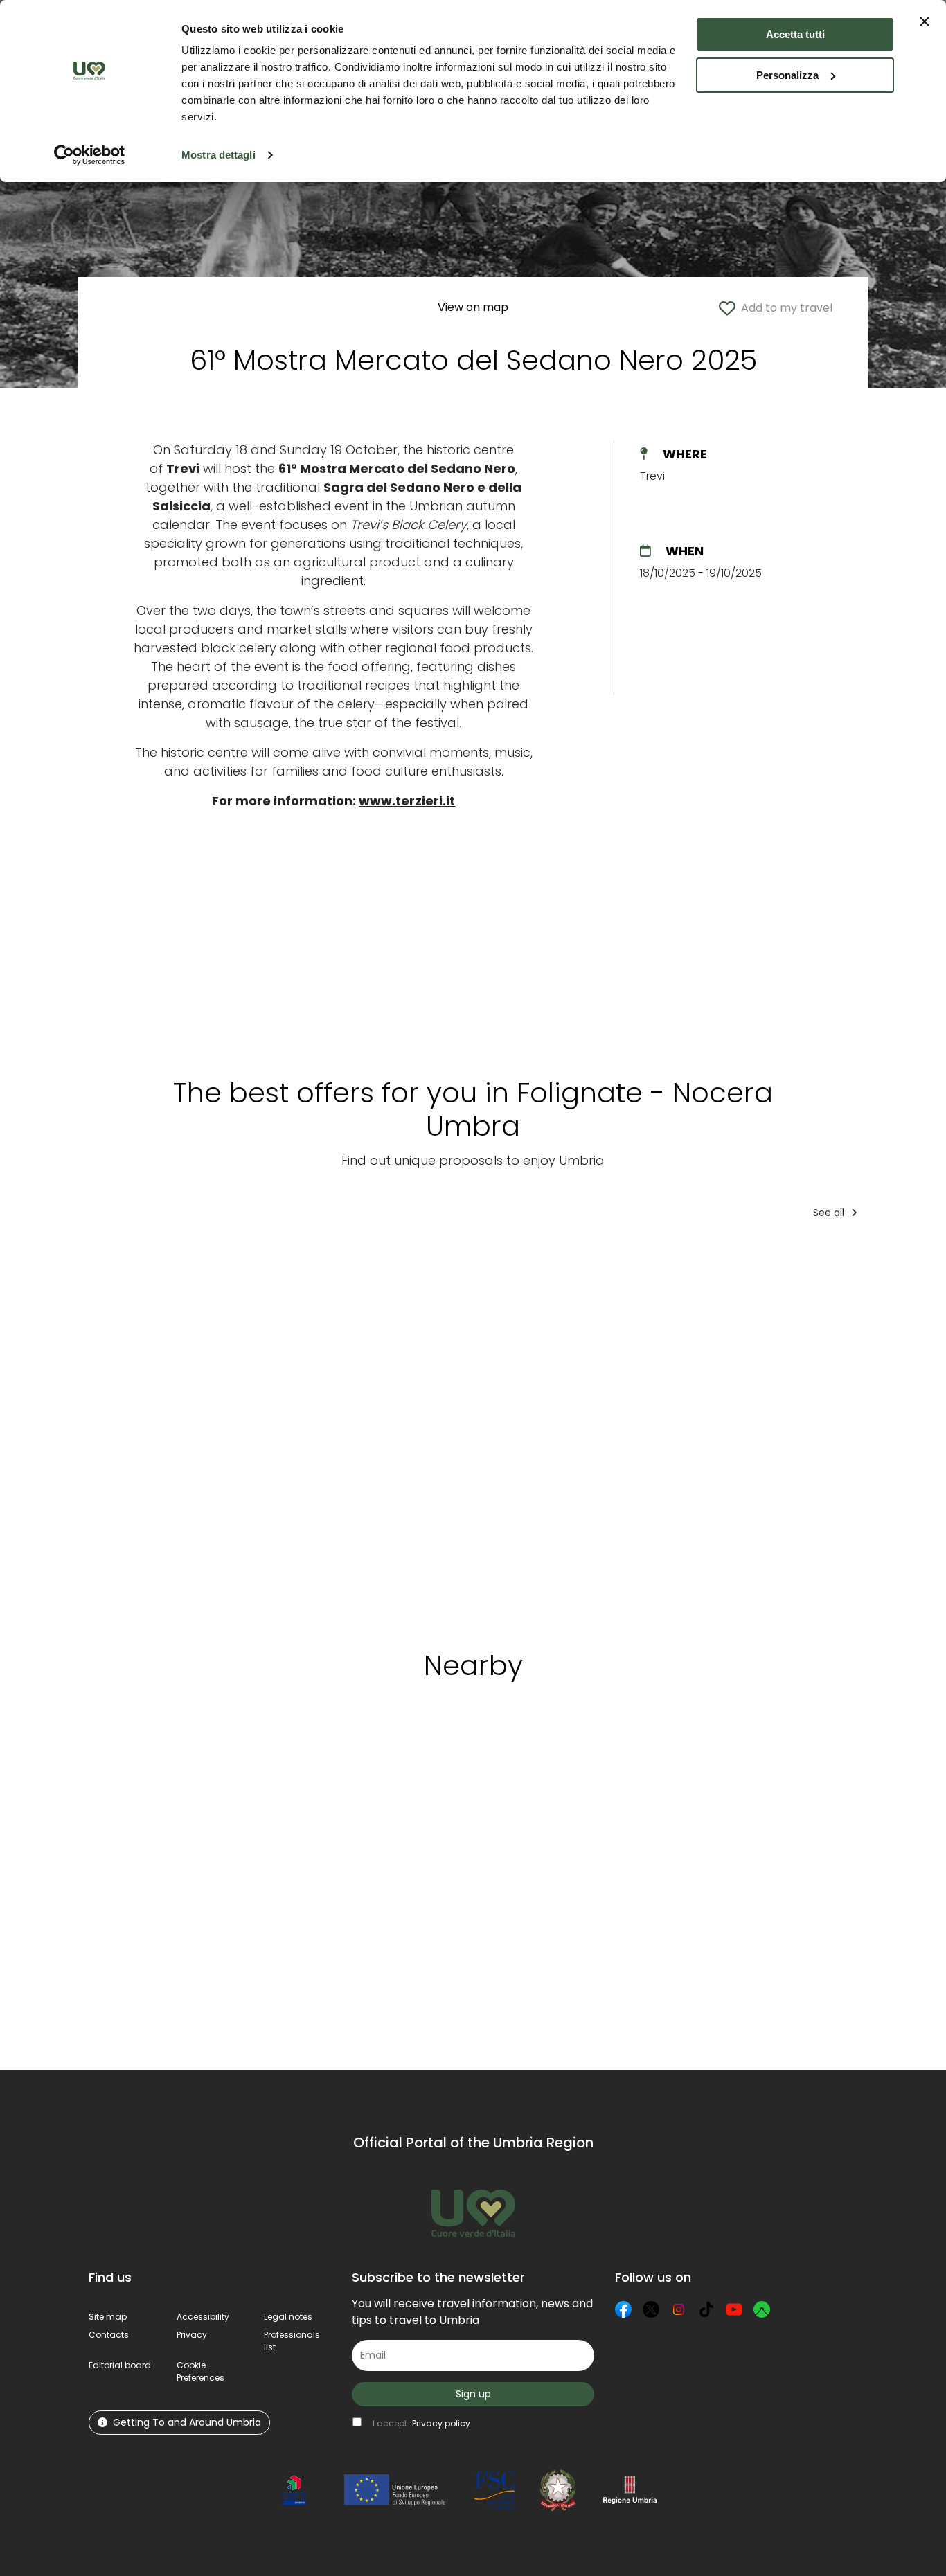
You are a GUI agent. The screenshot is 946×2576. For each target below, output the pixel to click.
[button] (200, 2371)
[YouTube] (734, 2309)
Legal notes (288, 2317)
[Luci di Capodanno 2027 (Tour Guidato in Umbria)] (680, 1430)
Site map (108, 2317)
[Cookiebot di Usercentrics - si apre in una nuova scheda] (90, 155)
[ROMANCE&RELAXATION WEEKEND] (492, 1430)
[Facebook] (623, 2309)
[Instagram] (679, 2309)
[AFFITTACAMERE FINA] (164, 1430)
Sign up (473, 2394)
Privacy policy (441, 2423)
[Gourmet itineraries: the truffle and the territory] (812, 1430)
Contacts (109, 2335)
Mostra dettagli (218, 155)
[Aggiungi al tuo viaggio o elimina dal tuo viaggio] (194, 1757)
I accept (421, 2423)
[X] (651, 2309)
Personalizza (787, 75)
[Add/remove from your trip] (229, 1258)
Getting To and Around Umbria (187, 2422)
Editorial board (120, 2365)
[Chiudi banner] (925, 21)
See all (830, 1213)
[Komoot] (762, 2309)
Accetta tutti (795, 34)
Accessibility (203, 2317)
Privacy (192, 2335)
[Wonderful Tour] (311, 1430)
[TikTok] (706, 2309)
